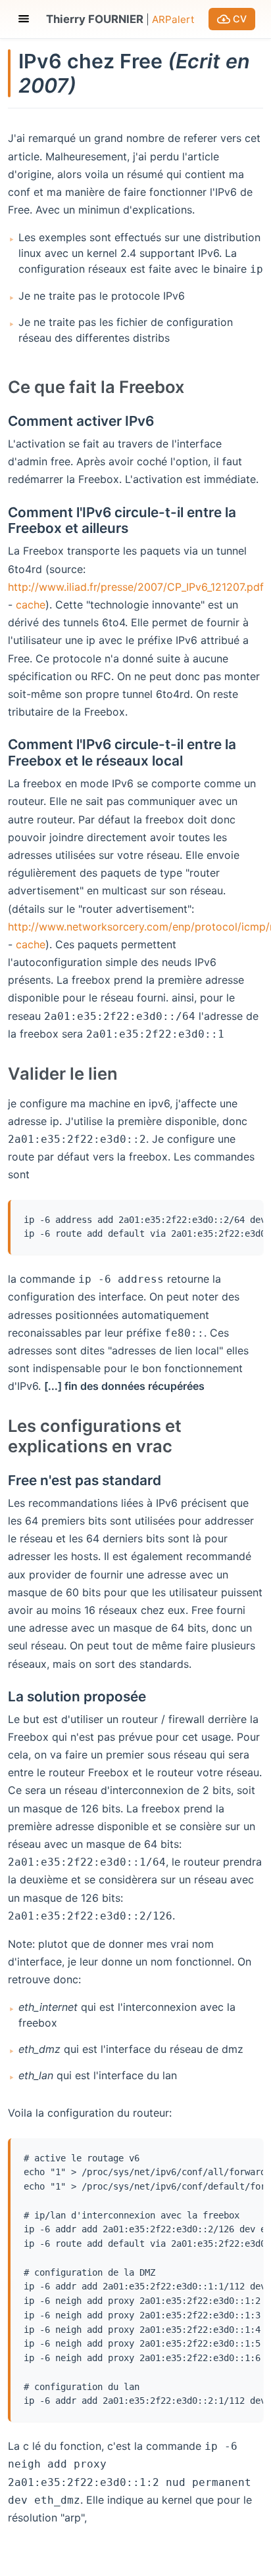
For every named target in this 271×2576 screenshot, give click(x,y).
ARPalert (173, 19)
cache (31, 605)
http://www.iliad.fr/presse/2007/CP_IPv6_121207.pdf (136, 587)
